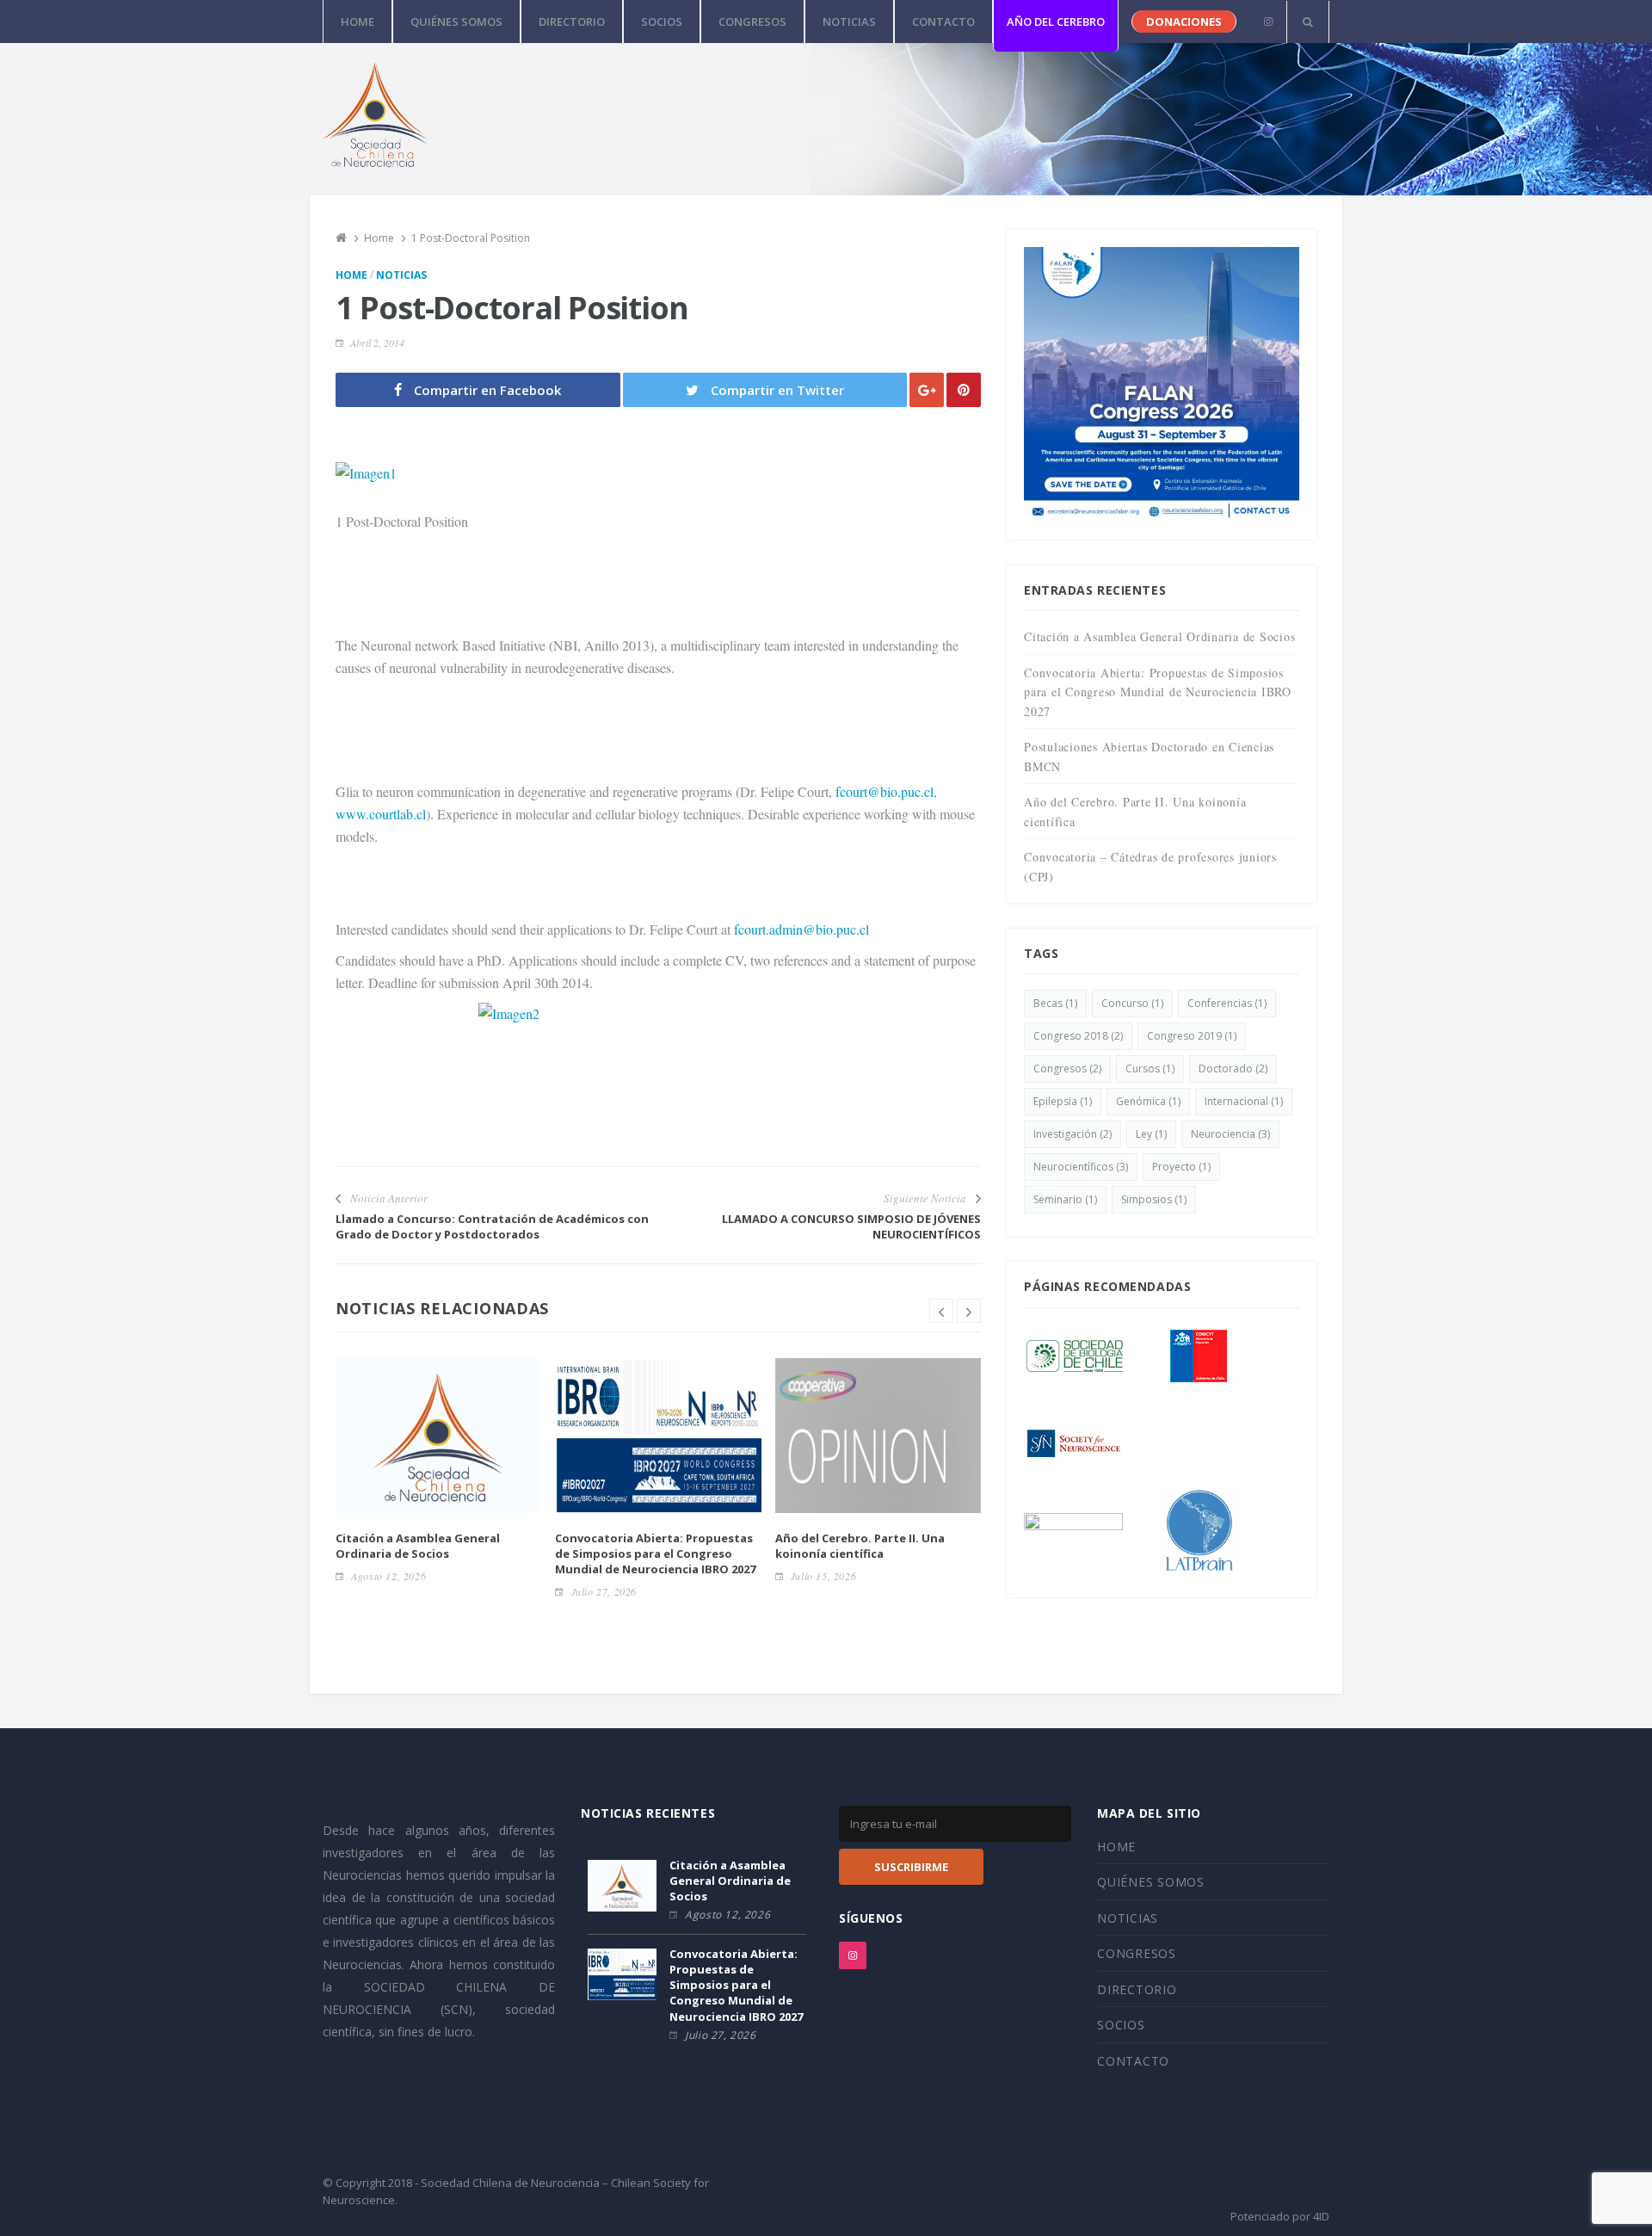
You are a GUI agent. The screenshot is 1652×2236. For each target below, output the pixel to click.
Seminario (1065, 1199)
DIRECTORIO (572, 22)
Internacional (1244, 1101)
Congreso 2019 (1192, 1036)
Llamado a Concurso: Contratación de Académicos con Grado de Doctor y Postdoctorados (492, 1226)
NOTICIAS (849, 22)
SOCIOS (662, 22)
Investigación (1073, 1134)
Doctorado (1233, 1069)
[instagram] (1268, 22)
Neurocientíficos (1081, 1167)
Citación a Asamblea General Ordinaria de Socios (418, 1546)
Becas (1055, 1003)
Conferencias (1227, 1003)
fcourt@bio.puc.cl (883, 791)
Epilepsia (1063, 1101)
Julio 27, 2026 (604, 1591)
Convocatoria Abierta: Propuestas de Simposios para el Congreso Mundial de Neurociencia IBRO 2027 (655, 1553)
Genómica (1148, 1101)
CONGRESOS (752, 22)
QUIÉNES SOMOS (456, 22)
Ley (1151, 1134)
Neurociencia (1230, 1134)
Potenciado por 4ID (1280, 2216)
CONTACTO (943, 22)
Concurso (1132, 1003)
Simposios (1154, 1199)
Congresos (1067, 1069)
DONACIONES (1184, 22)
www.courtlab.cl (381, 814)
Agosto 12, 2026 (388, 1576)
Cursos (1150, 1069)
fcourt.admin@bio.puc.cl (801, 929)
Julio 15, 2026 (823, 1576)
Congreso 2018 (1078, 1036)
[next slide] (969, 1311)
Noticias (401, 275)
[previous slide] (941, 1311)
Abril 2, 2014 (377, 343)
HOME (358, 22)
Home (351, 275)
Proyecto (1181, 1167)
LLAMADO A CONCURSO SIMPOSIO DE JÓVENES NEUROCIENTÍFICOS (851, 1226)
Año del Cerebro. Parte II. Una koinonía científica (860, 1546)
